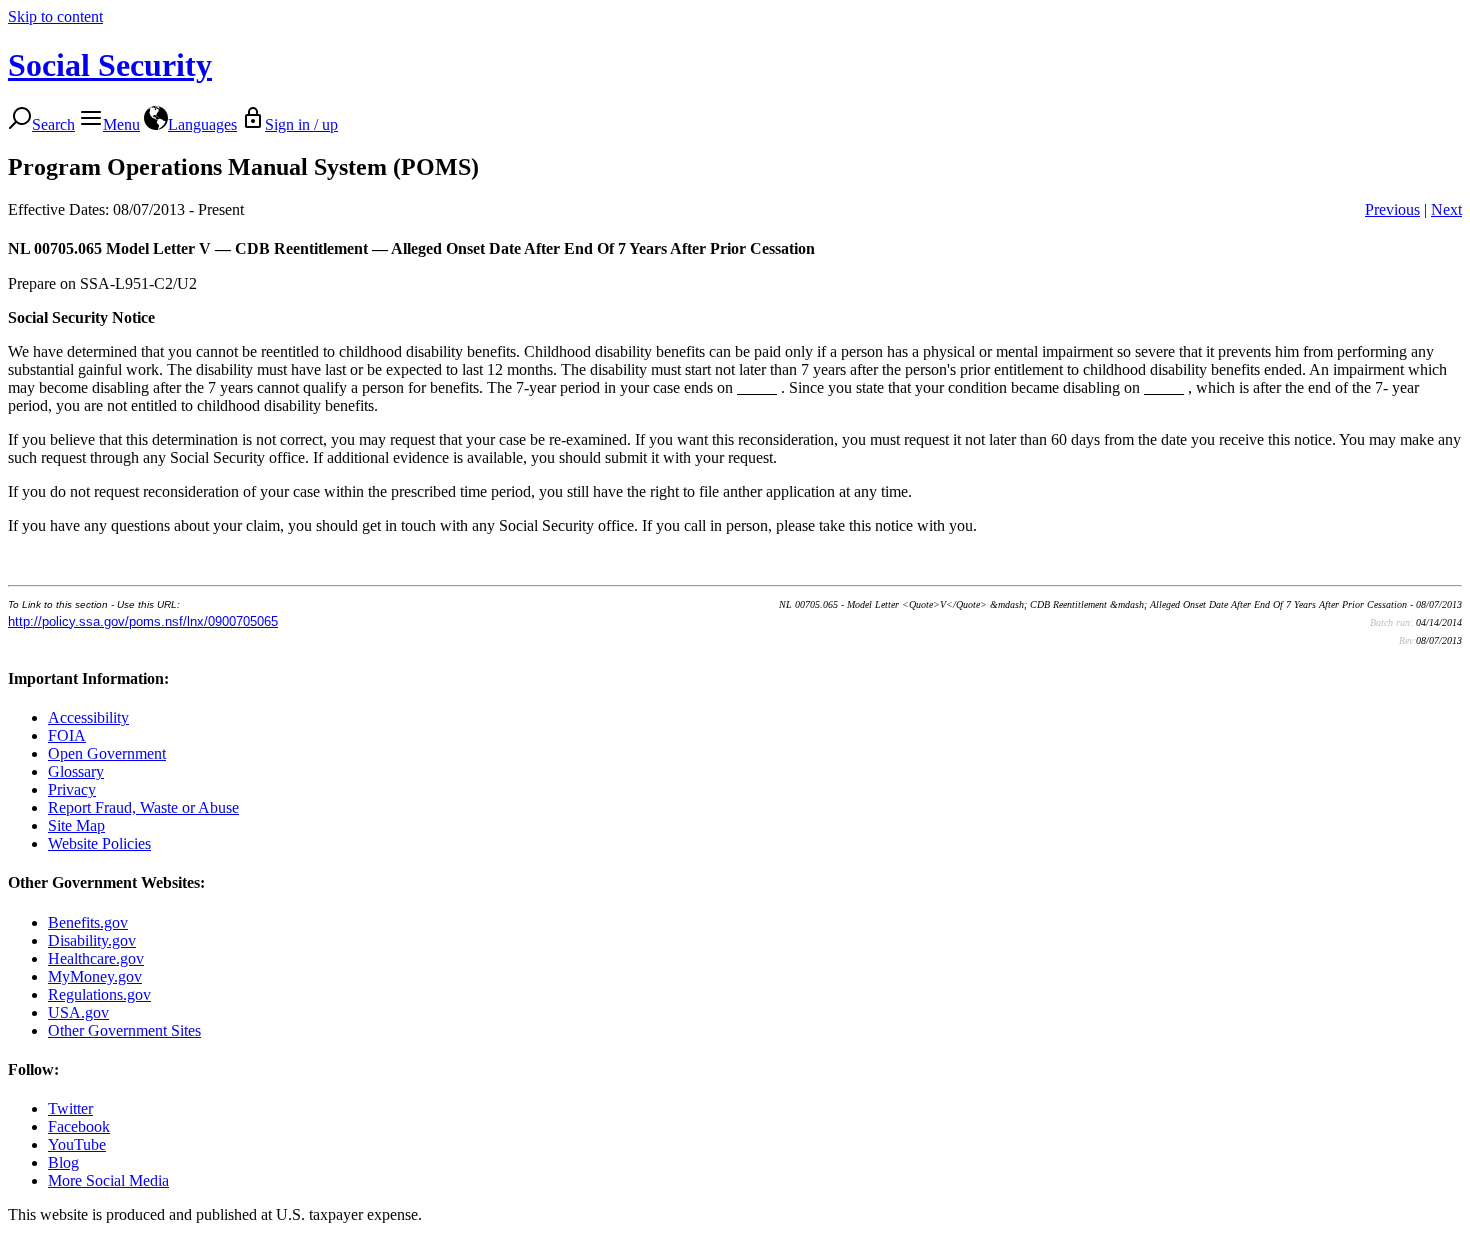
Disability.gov (92, 940)
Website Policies (99, 843)
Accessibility (88, 717)
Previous (1392, 209)
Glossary (76, 771)
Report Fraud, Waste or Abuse (143, 807)
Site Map (76, 825)
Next (1446, 209)
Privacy (72, 789)
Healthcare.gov (96, 958)
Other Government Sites (124, 1030)
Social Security (110, 65)
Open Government (107, 753)
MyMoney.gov (95, 976)
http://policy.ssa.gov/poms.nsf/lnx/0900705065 (143, 621)
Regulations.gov (99, 994)
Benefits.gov (88, 922)
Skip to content (55, 16)
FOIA (67, 735)
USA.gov (78, 1012)
